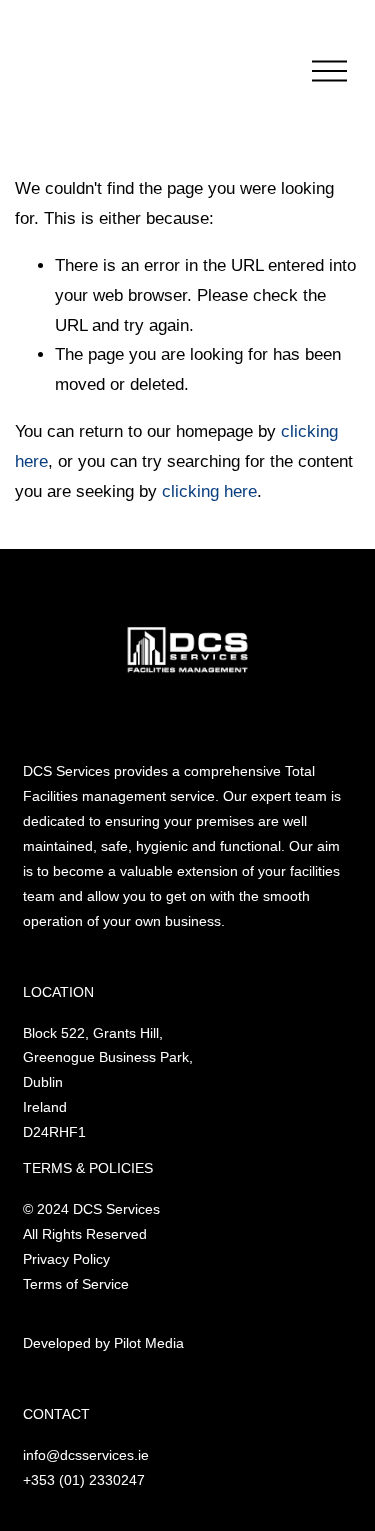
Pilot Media (149, 1343)
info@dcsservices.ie (86, 1455)
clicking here (209, 491)
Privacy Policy (66, 1259)
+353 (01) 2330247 (84, 1480)
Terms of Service (76, 1284)
